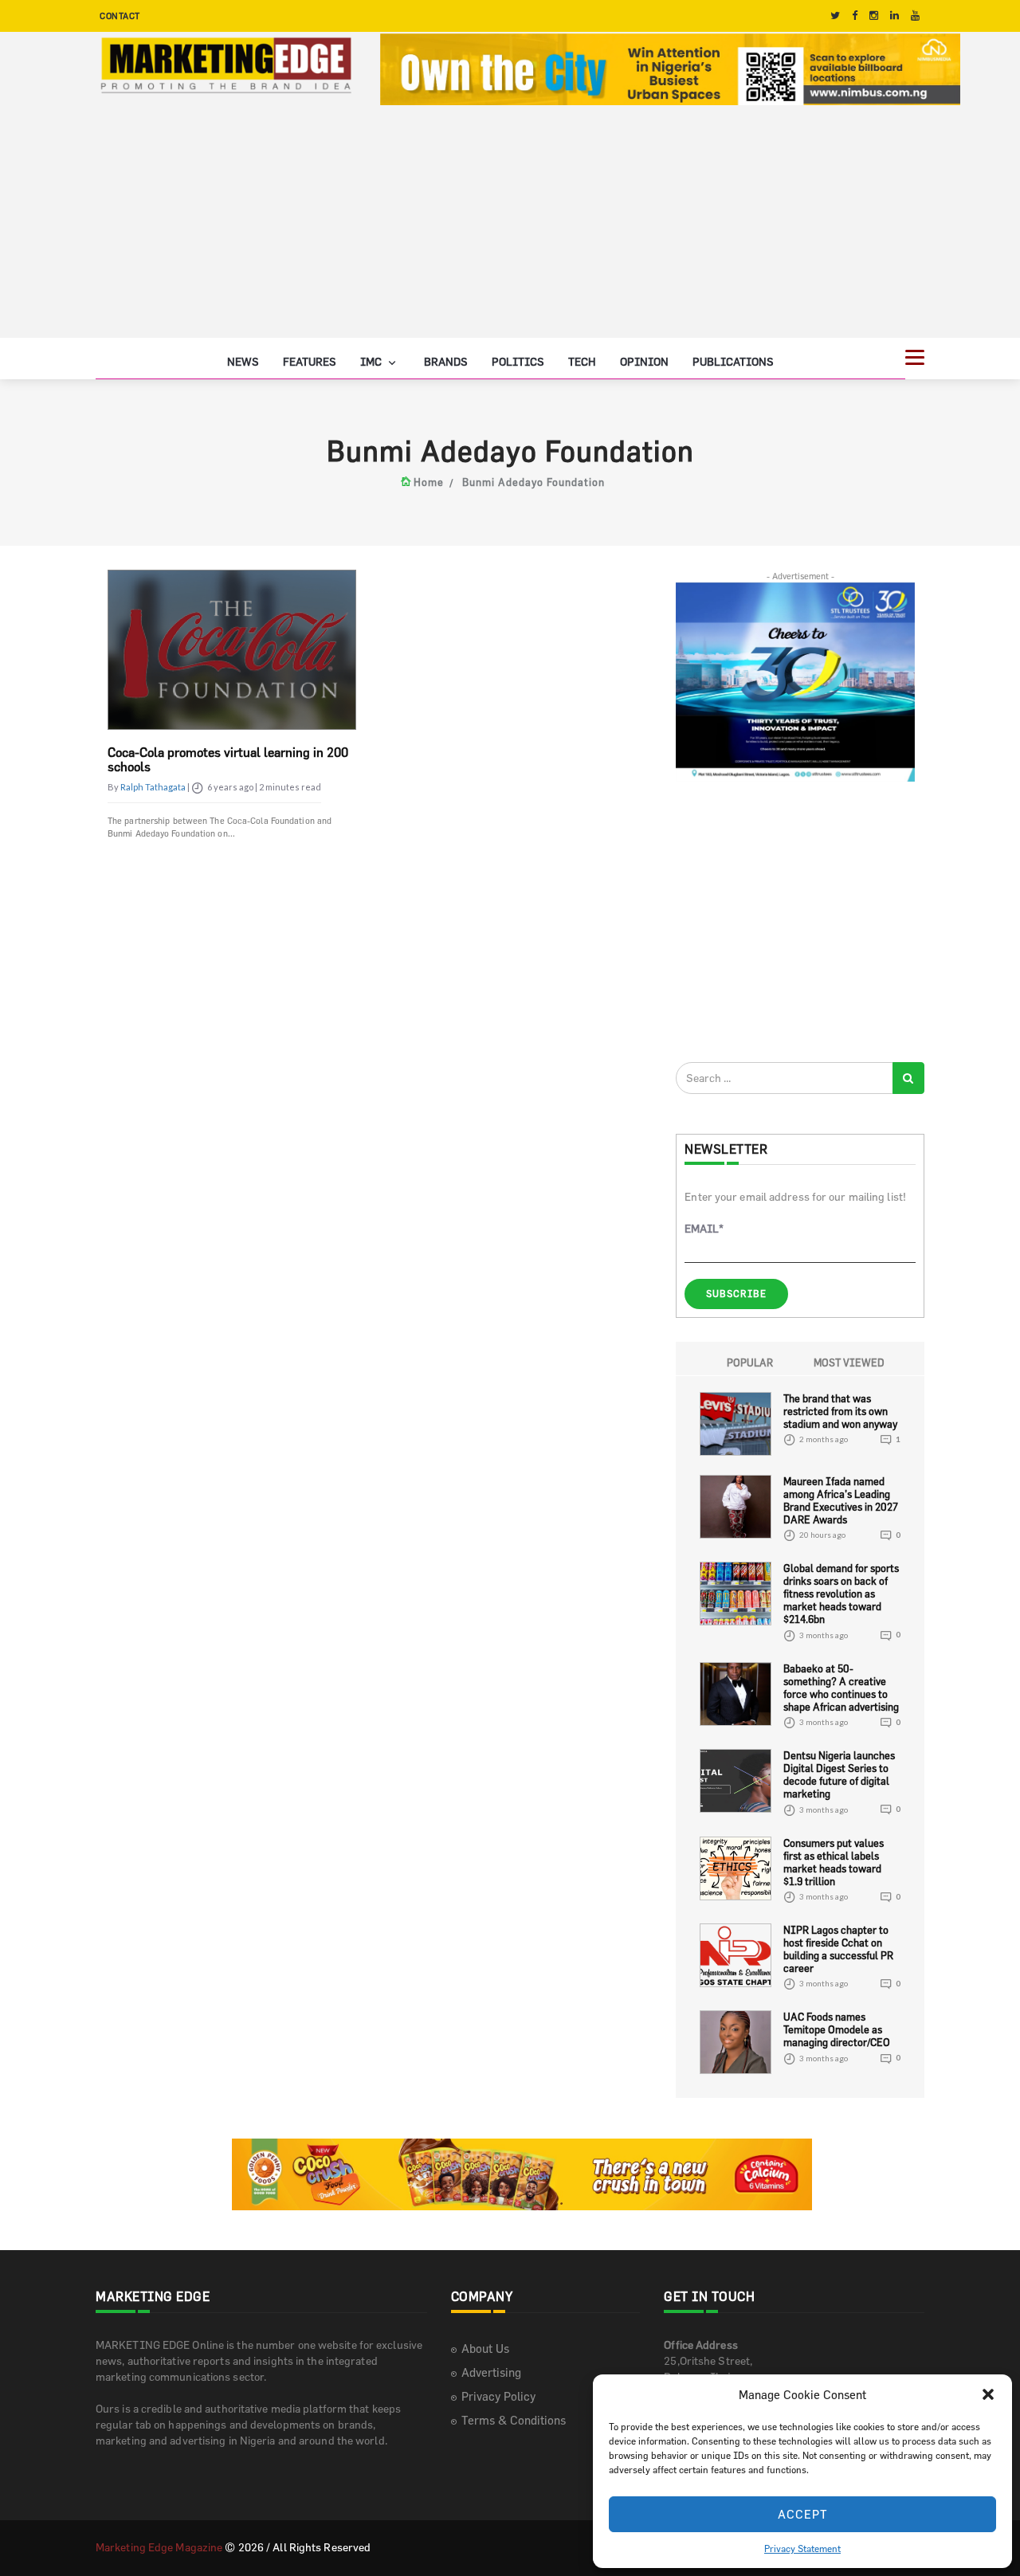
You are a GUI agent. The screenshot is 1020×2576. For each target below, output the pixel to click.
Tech (582, 361)
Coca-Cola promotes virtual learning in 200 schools (228, 759)
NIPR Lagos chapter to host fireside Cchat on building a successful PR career (838, 1949)
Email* (704, 1228)
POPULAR (750, 1362)
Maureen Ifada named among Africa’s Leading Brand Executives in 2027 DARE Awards (841, 1500)
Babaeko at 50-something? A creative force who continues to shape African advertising (841, 1688)
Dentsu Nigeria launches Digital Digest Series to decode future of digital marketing (839, 1774)
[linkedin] (894, 16)
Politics (518, 361)
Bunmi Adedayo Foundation (534, 482)
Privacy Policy (498, 2396)
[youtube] (915, 16)
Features (310, 361)
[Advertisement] (510, 226)
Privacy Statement (802, 2548)
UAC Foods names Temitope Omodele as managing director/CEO (837, 2029)
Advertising (491, 2372)
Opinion (644, 361)
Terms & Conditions (514, 2420)
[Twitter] (835, 16)
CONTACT (120, 16)
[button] (988, 2394)
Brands (446, 361)
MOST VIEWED (849, 1362)
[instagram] (874, 16)
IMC (372, 361)
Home (429, 482)
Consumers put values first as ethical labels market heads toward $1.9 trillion (834, 1862)
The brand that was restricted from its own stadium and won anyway (840, 1411)
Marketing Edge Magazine (159, 2547)
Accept (803, 2514)
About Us (485, 2349)
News (243, 361)
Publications (733, 361)
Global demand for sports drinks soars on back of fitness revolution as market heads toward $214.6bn (841, 1594)
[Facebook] (855, 16)
